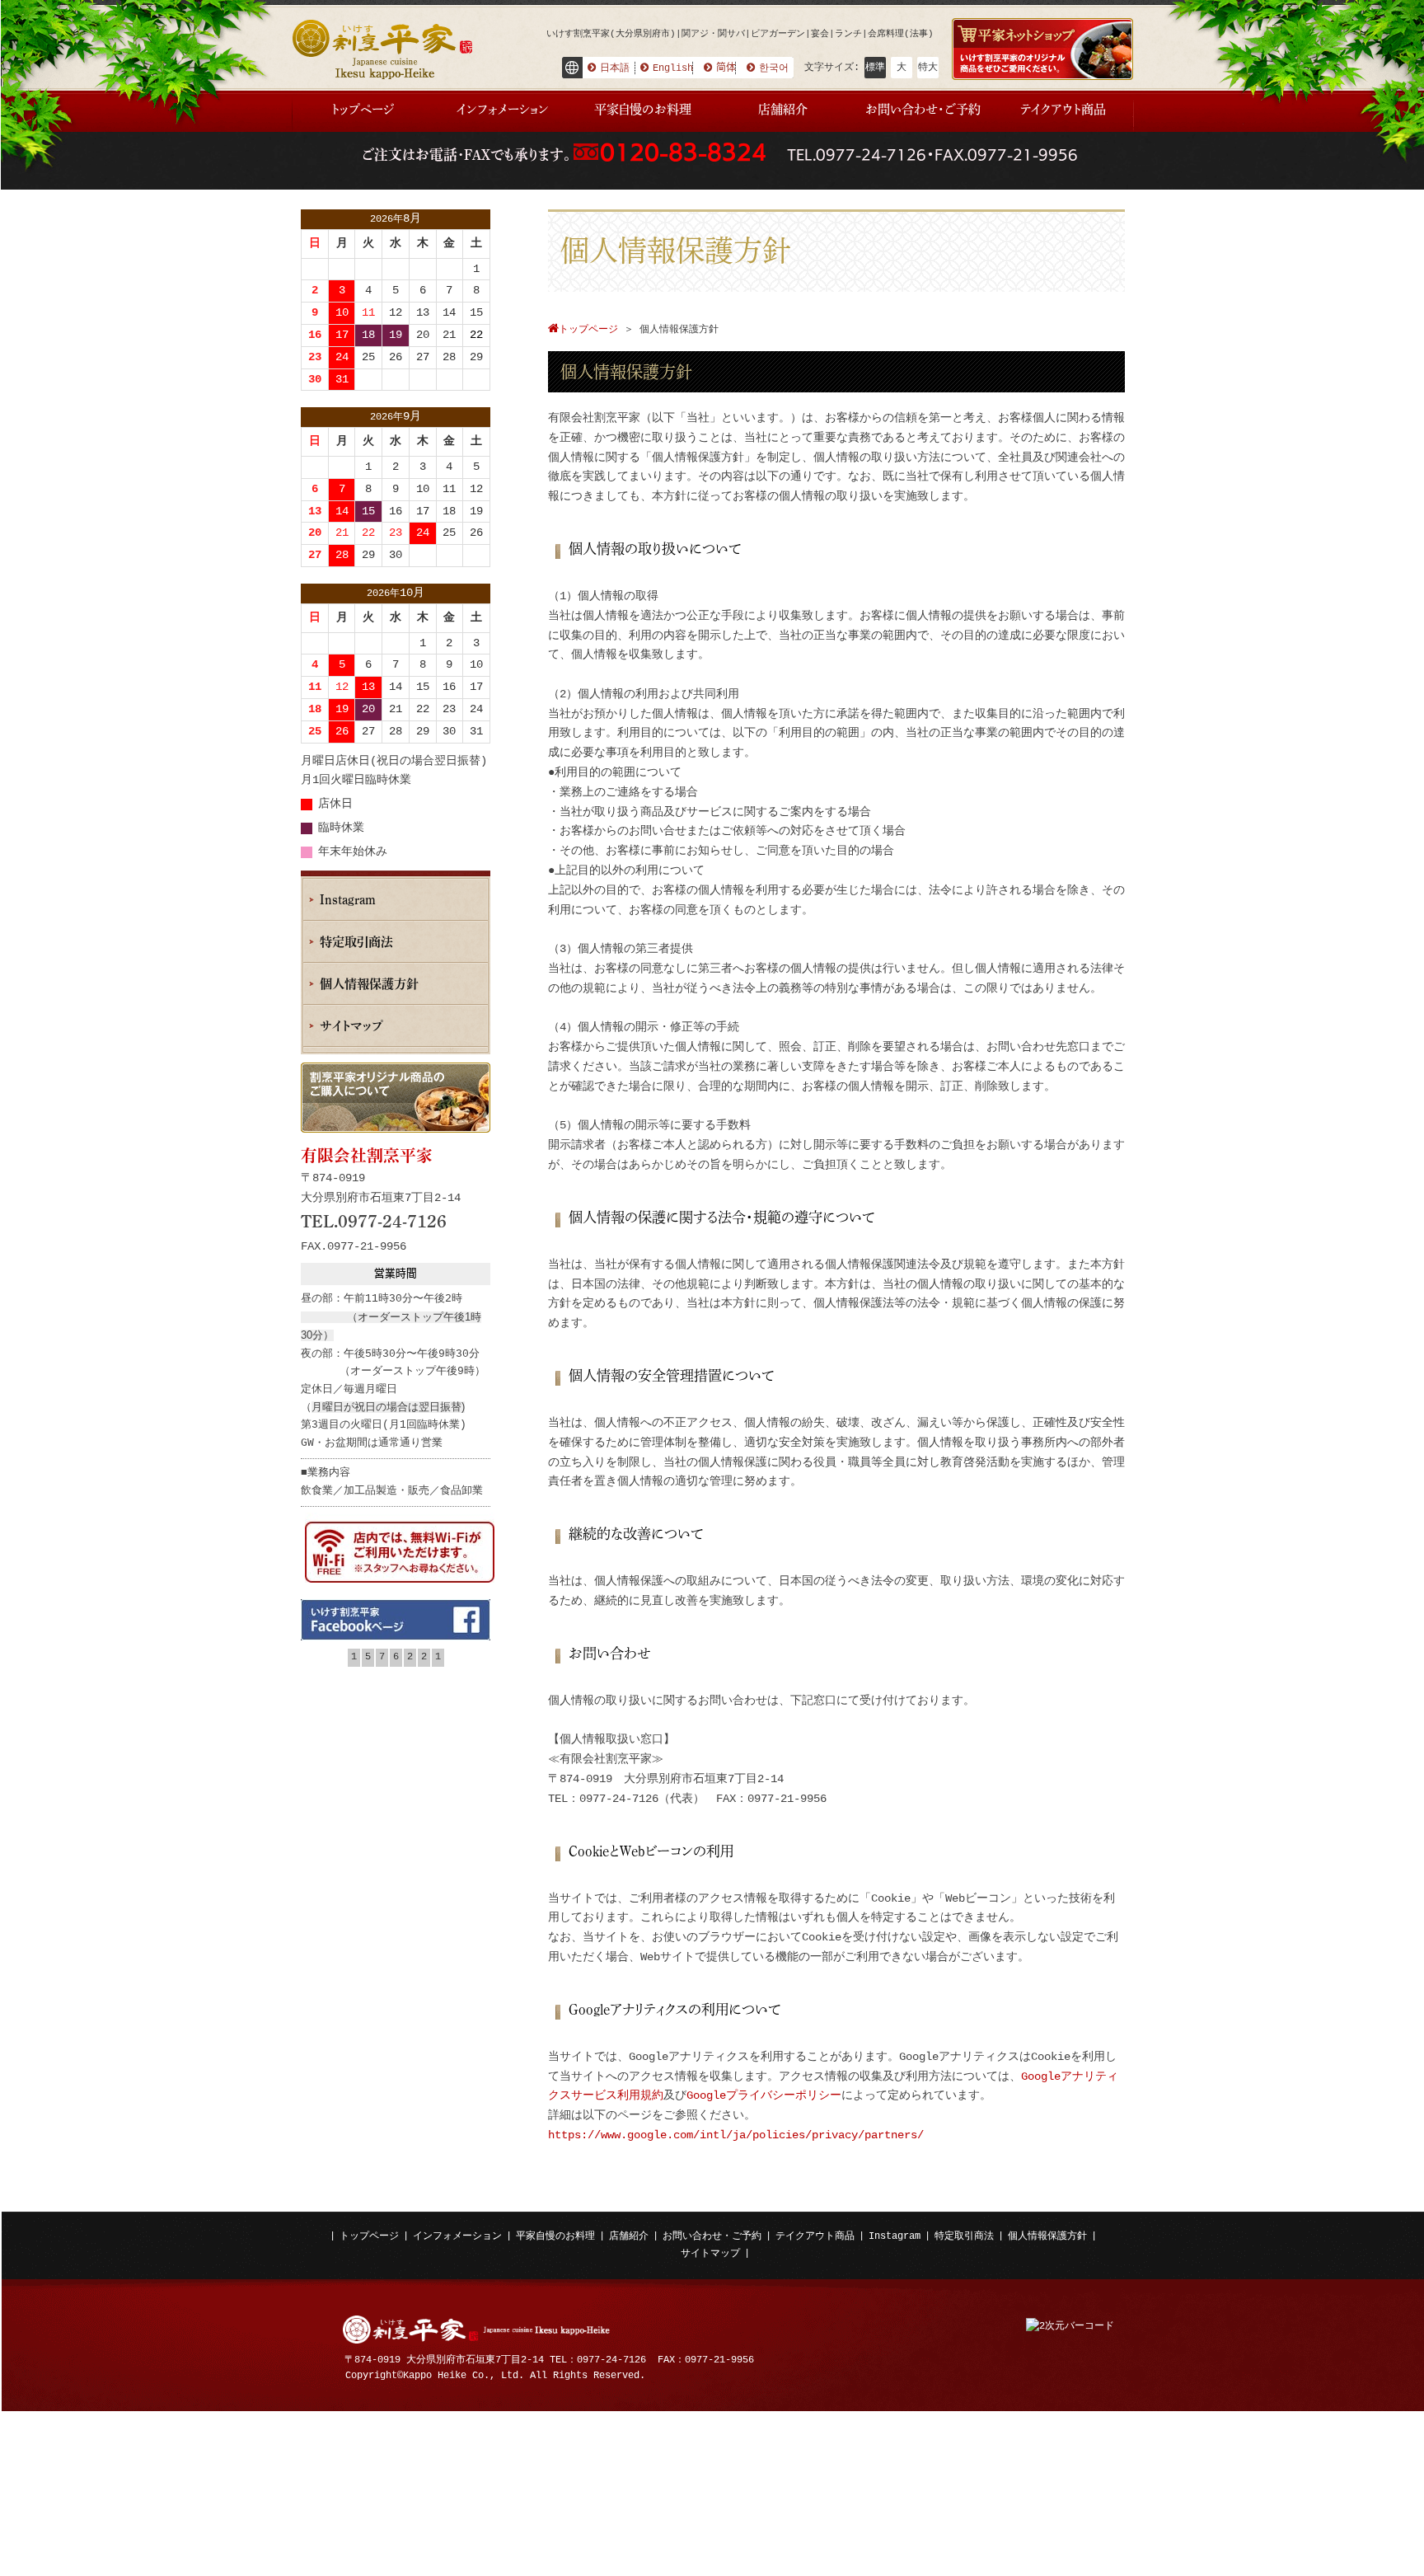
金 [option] (449, 243)
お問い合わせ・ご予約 (712, 2236)
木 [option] (423, 243)
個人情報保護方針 (1047, 2236)
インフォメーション (457, 2236)
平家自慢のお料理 (555, 2236)
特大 (928, 68)
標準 (875, 68)
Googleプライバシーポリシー (764, 2095)
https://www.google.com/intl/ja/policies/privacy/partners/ (736, 2135)
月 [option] (342, 243)
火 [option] (368, 243)
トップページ (369, 2236)
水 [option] (396, 243)
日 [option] (315, 243)
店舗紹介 (629, 2236)
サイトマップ (710, 2254)
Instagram (895, 2236)
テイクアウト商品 (815, 2236)
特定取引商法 (964, 2236)
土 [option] (476, 243)
